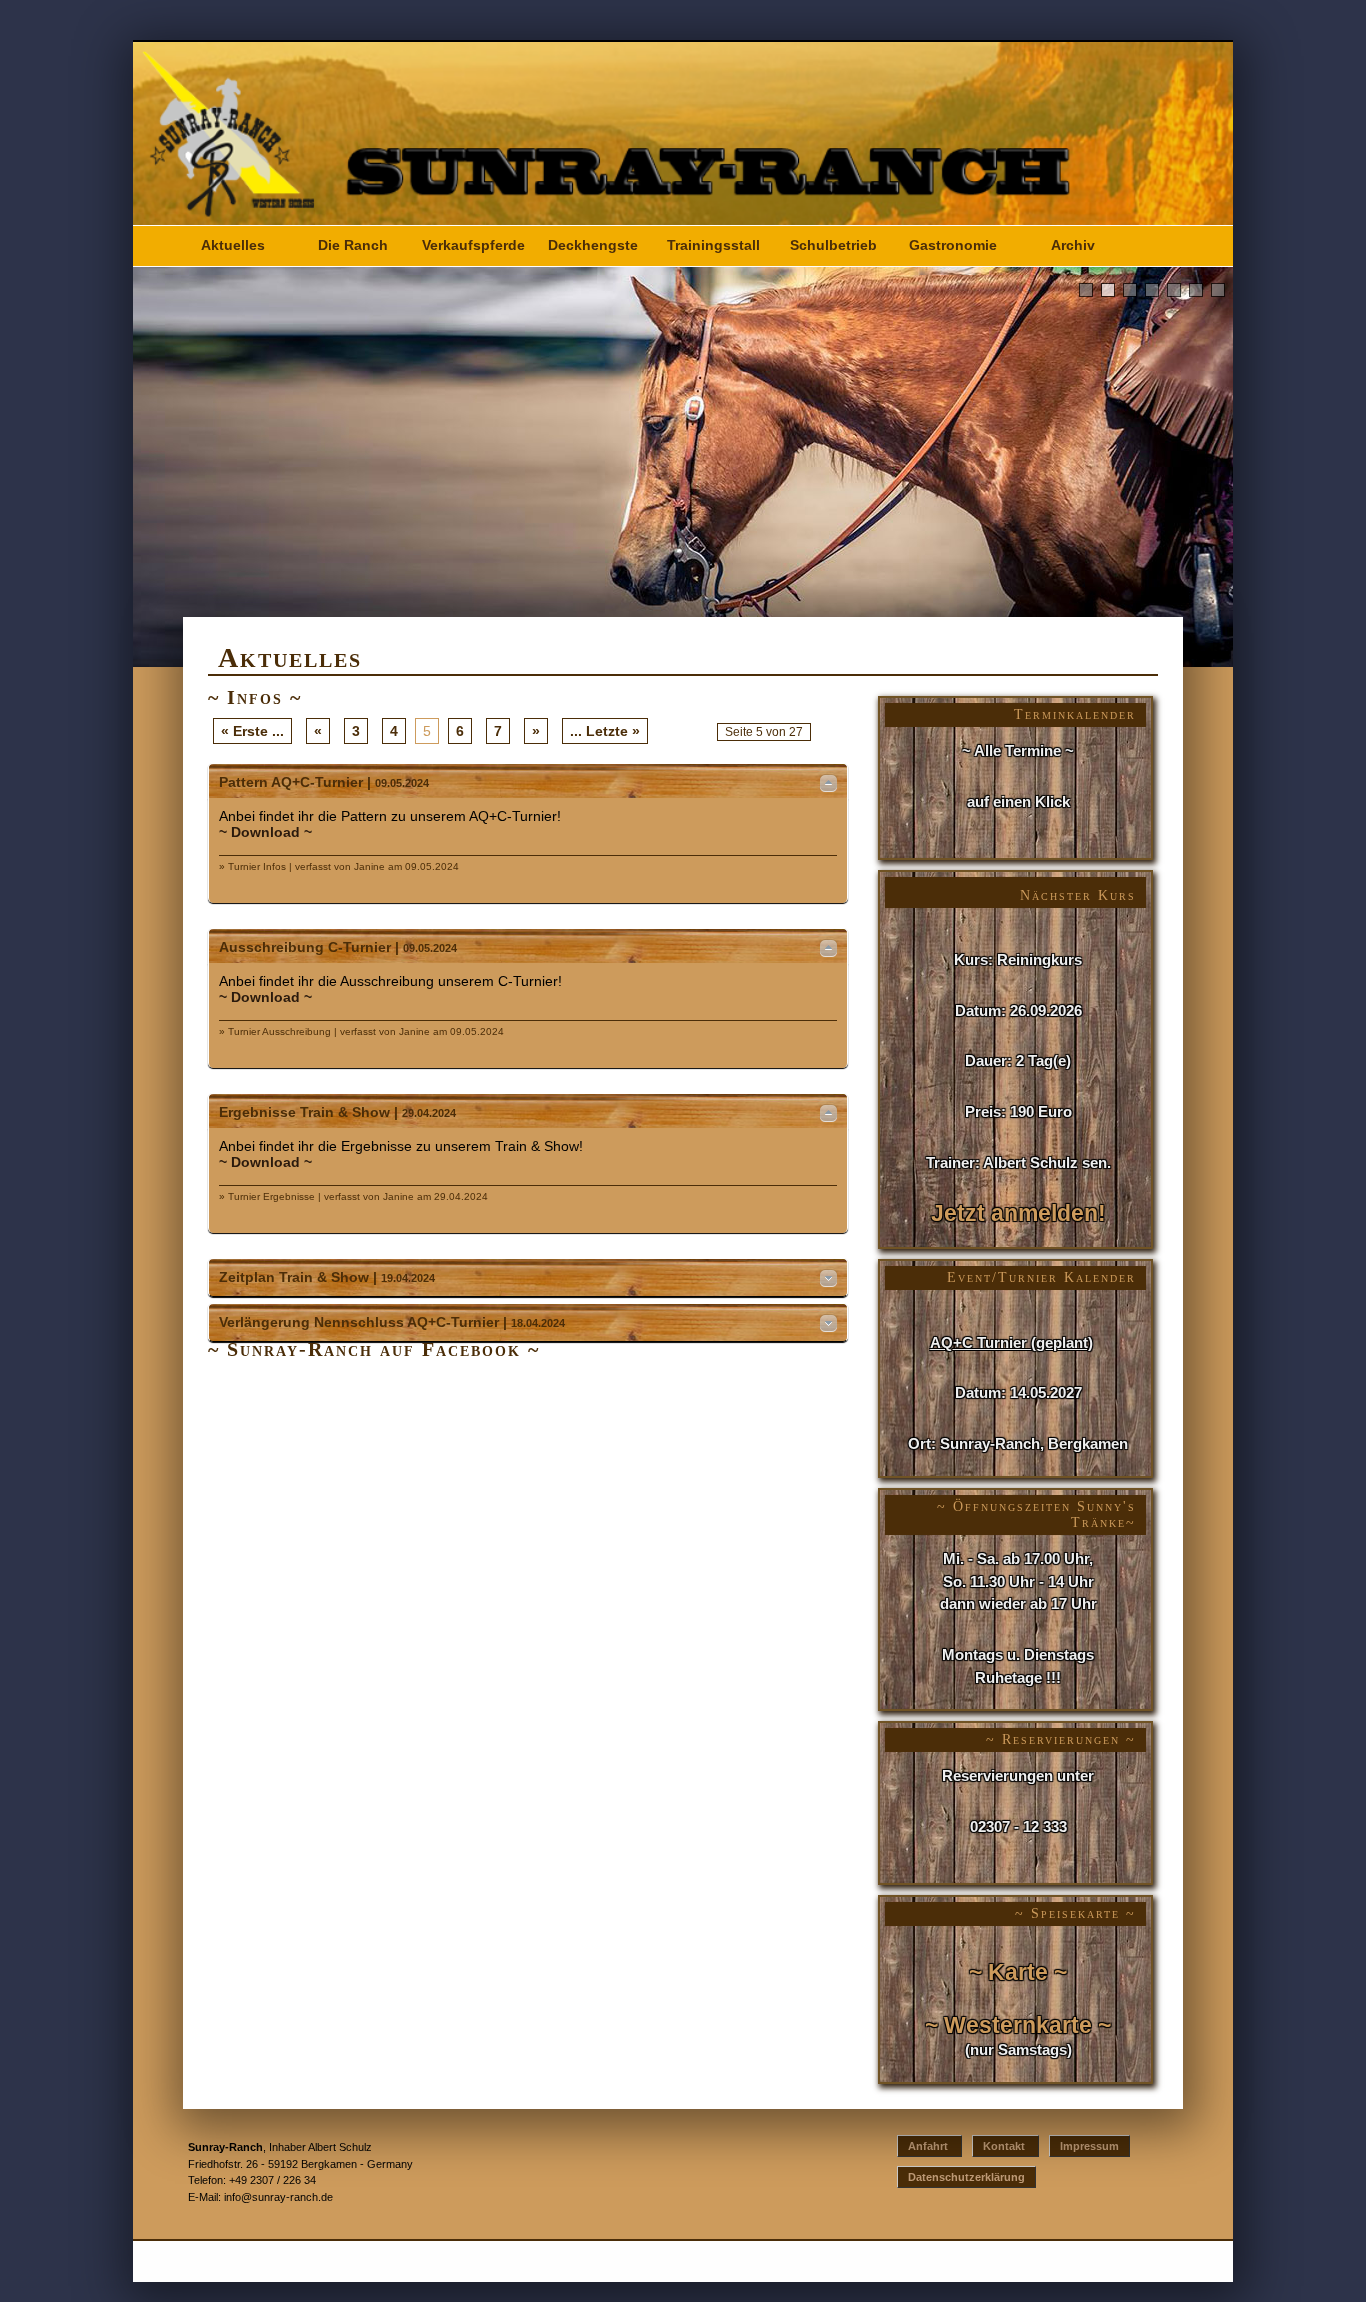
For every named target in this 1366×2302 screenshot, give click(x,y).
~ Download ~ (265, 832)
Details (828, 783)
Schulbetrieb (833, 245)
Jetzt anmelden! (1018, 1213)
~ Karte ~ (1018, 1972)
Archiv (1073, 245)
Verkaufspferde (473, 245)
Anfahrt (929, 2146)
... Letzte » (605, 731)
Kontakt (1005, 2146)
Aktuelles (233, 245)
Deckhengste (593, 245)
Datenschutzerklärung (966, 2177)
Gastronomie (953, 245)
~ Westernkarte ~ (1018, 2025)
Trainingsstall (713, 245)
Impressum (1089, 2146)
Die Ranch (353, 245)
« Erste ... (252, 731)
